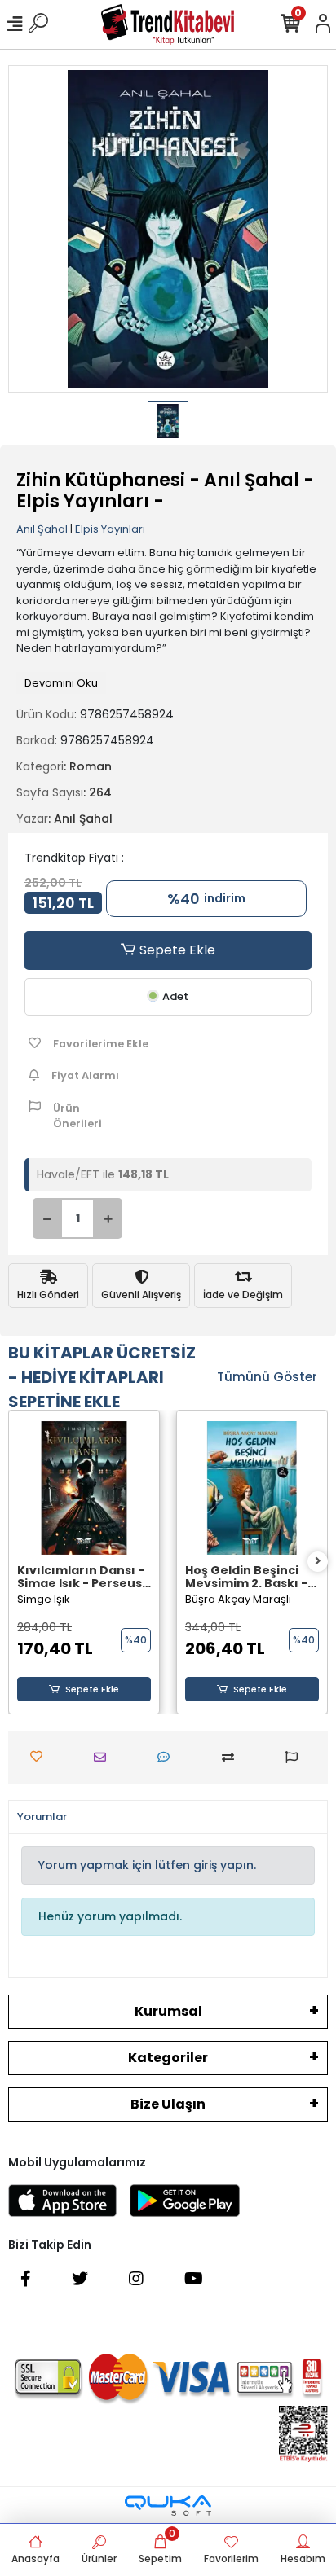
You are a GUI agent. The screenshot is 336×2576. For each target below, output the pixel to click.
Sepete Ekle (176, 950)
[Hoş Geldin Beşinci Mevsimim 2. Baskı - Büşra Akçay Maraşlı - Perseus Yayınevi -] (252, 1488)
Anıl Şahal (42, 529)
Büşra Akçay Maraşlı (238, 1599)
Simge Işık (44, 1599)
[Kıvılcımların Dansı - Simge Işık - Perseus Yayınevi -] (84, 1488)
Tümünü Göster (267, 1377)
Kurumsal (168, 2011)
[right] (318, 1562)
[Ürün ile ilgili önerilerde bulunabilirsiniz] (296, 1757)
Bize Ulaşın (168, 2104)
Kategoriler (168, 2058)
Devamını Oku (61, 683)
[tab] (42, 1817)
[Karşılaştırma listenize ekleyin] (232, 1757)
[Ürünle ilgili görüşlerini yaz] (168, 1757)
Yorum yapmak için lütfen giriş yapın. (147, 1865)
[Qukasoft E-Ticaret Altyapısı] (168, 2506)
